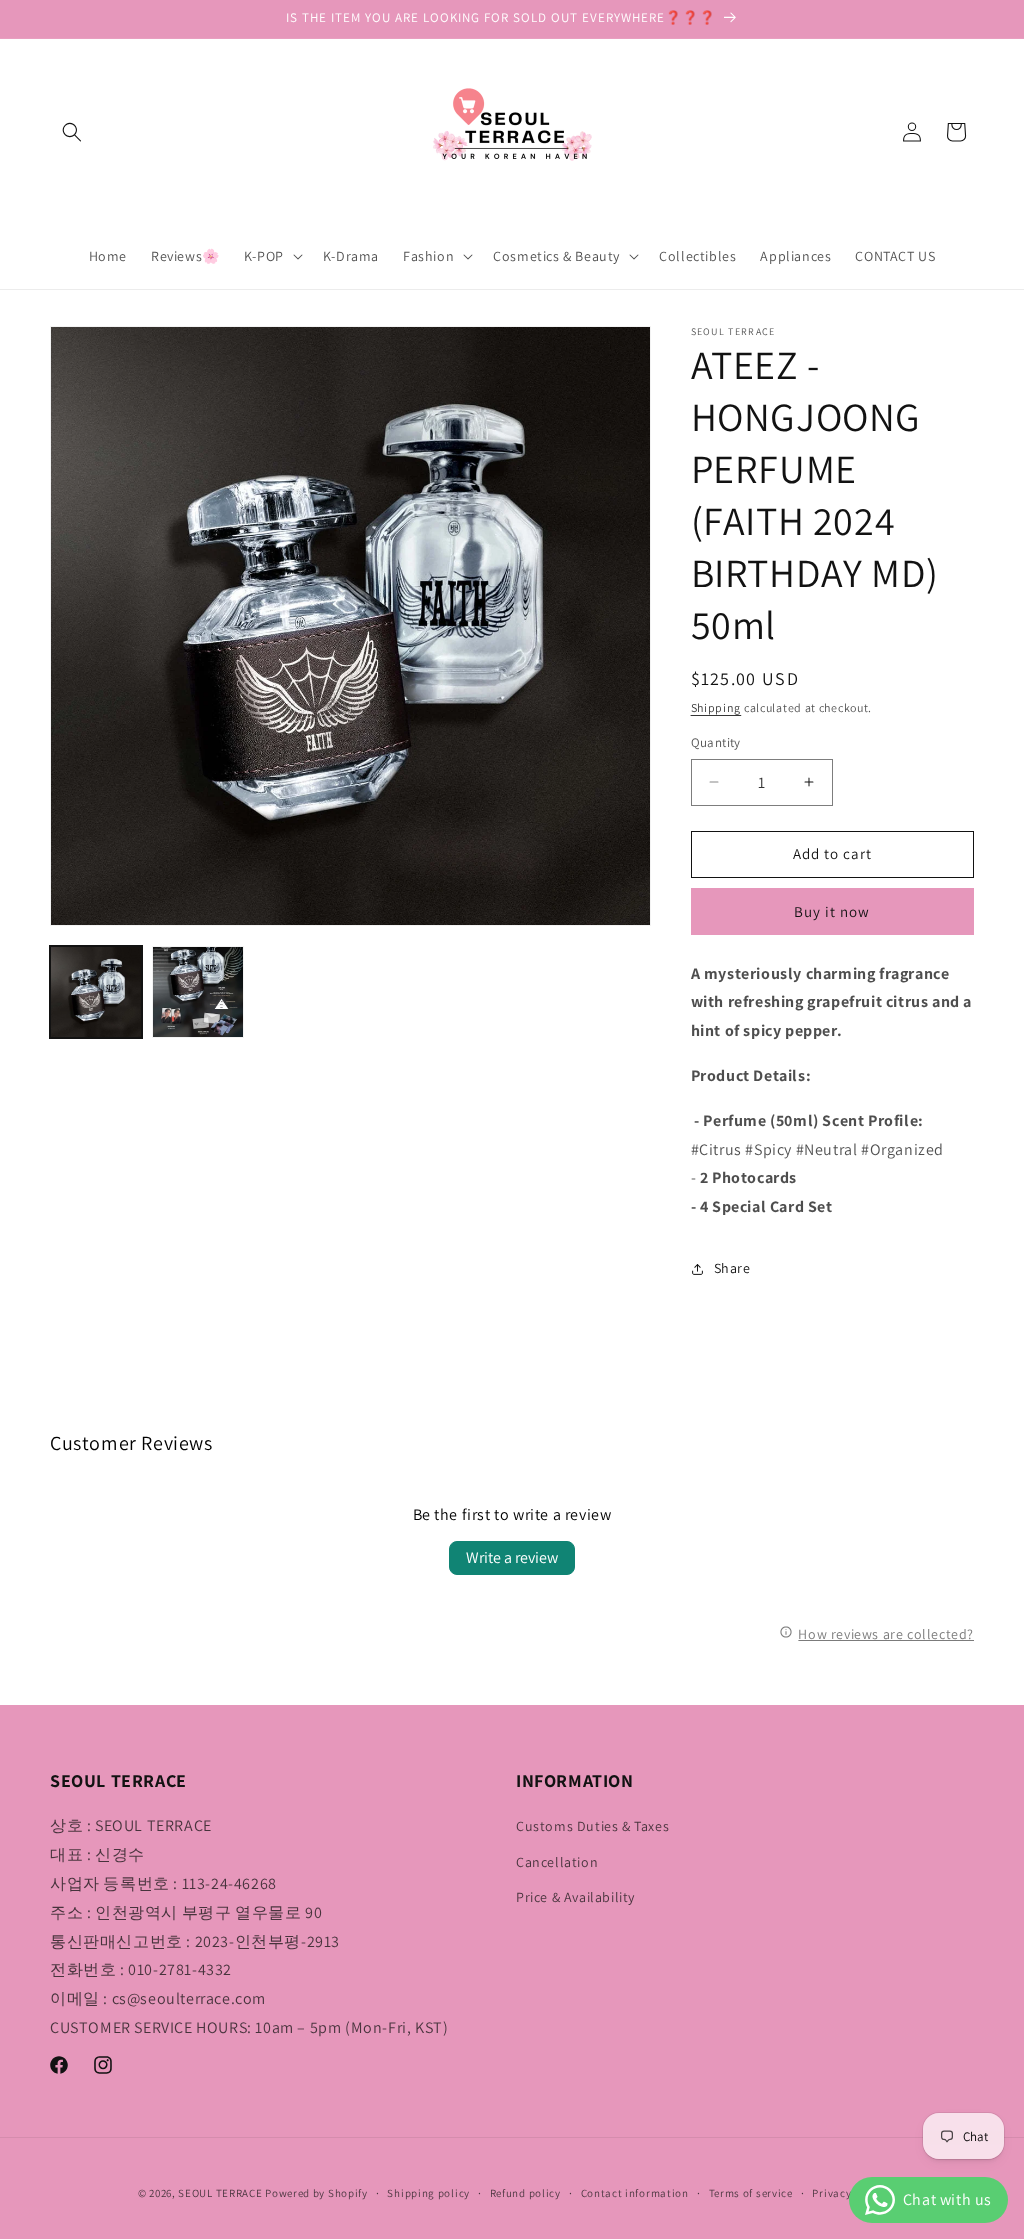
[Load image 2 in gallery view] (198, 992)
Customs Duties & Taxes (592, 1826)
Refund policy (525, 2193)
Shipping (716, 707)
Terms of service (751, 2193)
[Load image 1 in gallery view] (96, 992)
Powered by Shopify (316, 2193)
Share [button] (732, 1268)
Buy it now (832, 911)
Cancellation (557, 1862)
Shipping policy (428, 2193)
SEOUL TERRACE (220, 2193)
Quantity (716, 742)
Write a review (512, 1557)
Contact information (635, 2193)
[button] (72, 132)
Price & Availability (575, 1897)
